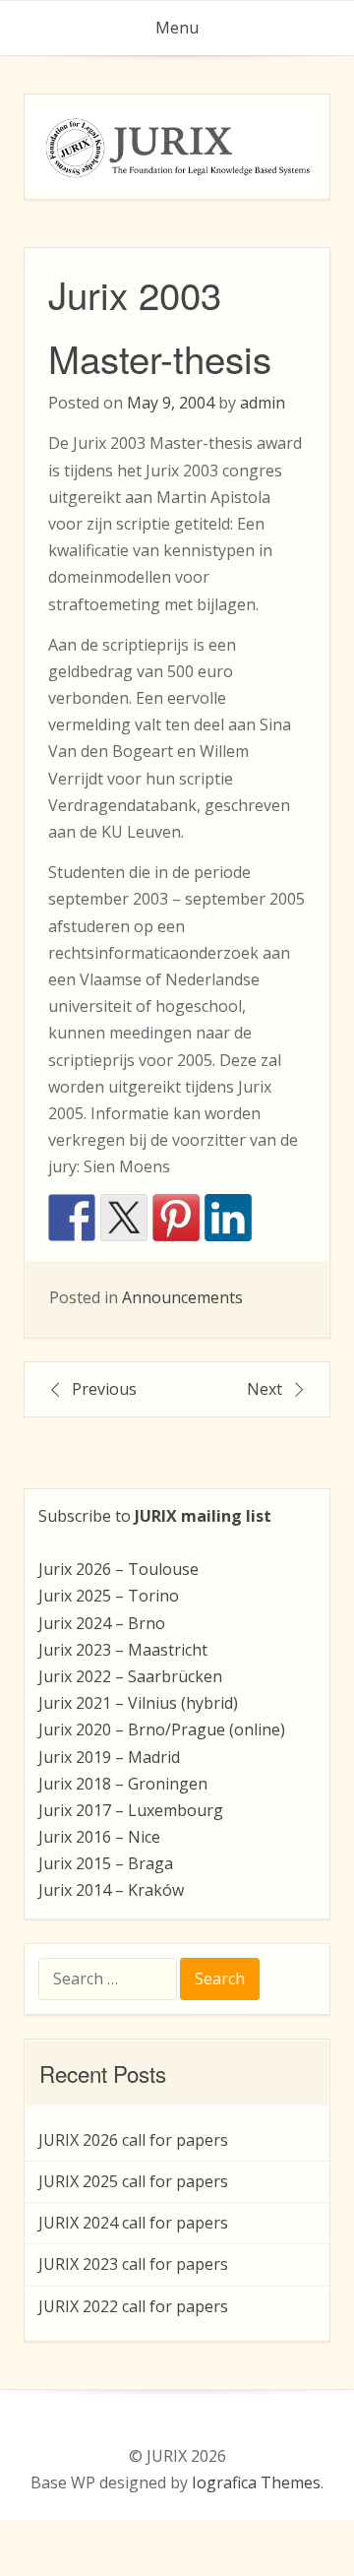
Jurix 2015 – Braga (106, 1863)
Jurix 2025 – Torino (109, 1596)
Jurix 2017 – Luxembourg (131, 1810)
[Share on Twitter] (124, 1218)
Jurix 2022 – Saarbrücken (130, 1676)
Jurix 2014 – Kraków (111, 1890)
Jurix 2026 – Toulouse (118, 1569)
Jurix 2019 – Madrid (109, 1757)
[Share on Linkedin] (228, 1218)
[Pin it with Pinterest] (176, 1218)
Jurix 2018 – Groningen (123, 1784)
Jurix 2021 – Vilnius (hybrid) (138, 1703)
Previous (104, 1389)
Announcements (182, 1297)
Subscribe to (155, 1516)
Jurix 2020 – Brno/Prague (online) (162, 1729)
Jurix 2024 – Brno (102, 1623)
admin (263, 403)
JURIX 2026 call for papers (133, 2140)
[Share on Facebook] (72, 1218)
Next (265, 1389)
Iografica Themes (256, 2482)
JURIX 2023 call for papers (133, 2264)
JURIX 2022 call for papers (133, 2306)
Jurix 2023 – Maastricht (123, 1650)
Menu (177, 28)
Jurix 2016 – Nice (99, 1837)
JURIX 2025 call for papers (133, 2181)
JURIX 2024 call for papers (133, 2223)
